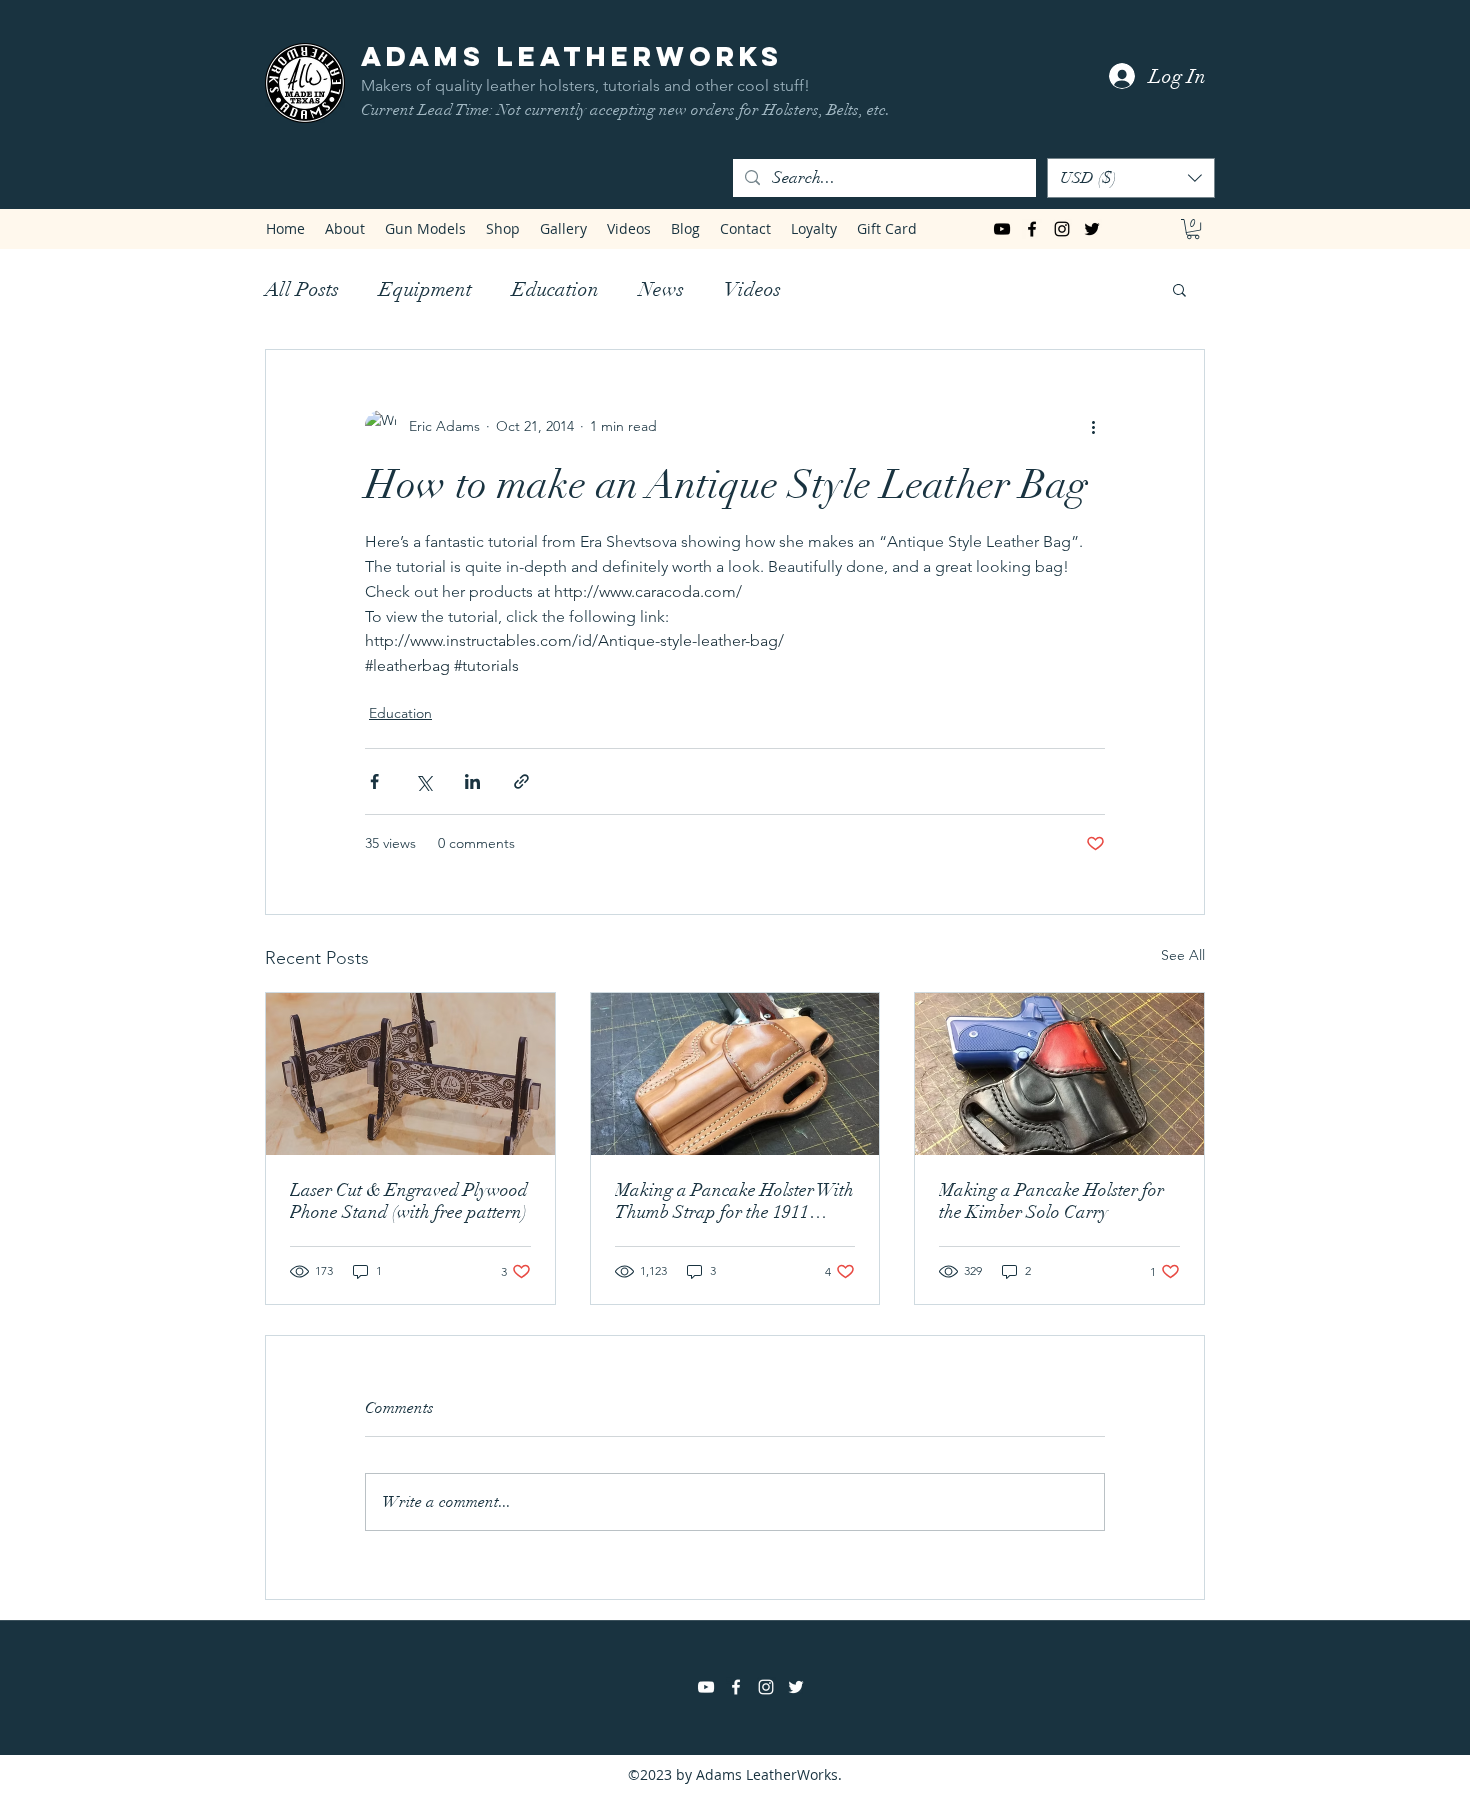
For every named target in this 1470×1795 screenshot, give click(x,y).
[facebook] (1032, 229)
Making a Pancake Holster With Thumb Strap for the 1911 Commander (734, 1201)
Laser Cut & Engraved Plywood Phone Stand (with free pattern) (409, 1201)
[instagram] (1062, 229)
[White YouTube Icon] (706, 1687)
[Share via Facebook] (374, 781)
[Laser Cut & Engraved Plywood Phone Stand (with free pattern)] (410, 1074)
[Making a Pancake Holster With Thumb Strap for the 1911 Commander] (735, 1074)
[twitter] (1092, 229)
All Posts (302, 289)
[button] (1131, 178)
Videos (752, 289)
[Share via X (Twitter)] (423, 781)
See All (1183, 955)
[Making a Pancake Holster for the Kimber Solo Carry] (1059, 1074)
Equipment (425, 289)
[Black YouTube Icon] (1002, 229)
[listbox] (1131, 178)
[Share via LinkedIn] (472, 781)
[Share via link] (521, 781)
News (661, 289)
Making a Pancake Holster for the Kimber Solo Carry (1051, 1201)
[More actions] (1093, 426)
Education (555, 289)
